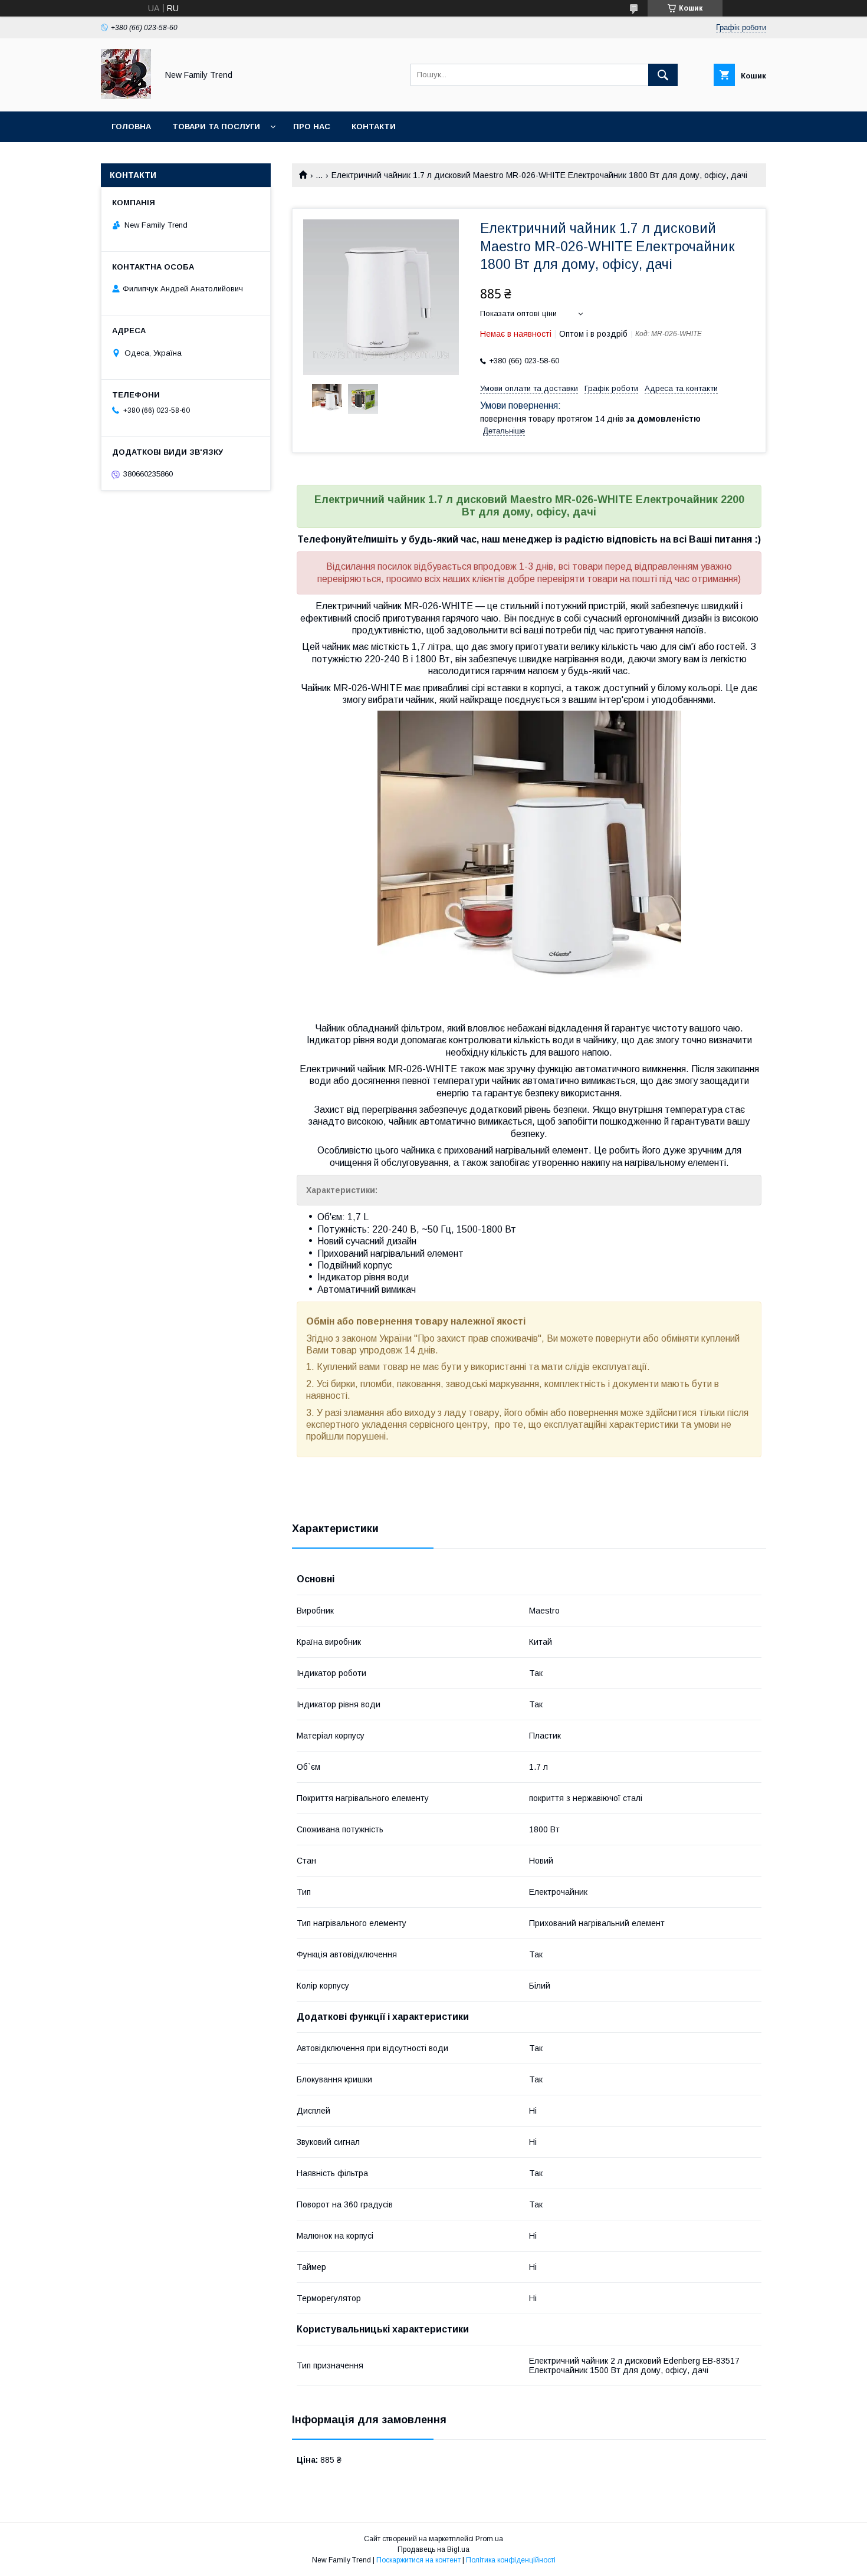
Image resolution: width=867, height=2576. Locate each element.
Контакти (374, 126)
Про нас (312, 126)
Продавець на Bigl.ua (433, 2549)
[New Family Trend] (126, 96)
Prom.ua (489, 2539)
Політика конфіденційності (511, 2560)
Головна (131, 126)
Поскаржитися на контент (418, 2560)
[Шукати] (663, 75)
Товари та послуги (216, 126)
